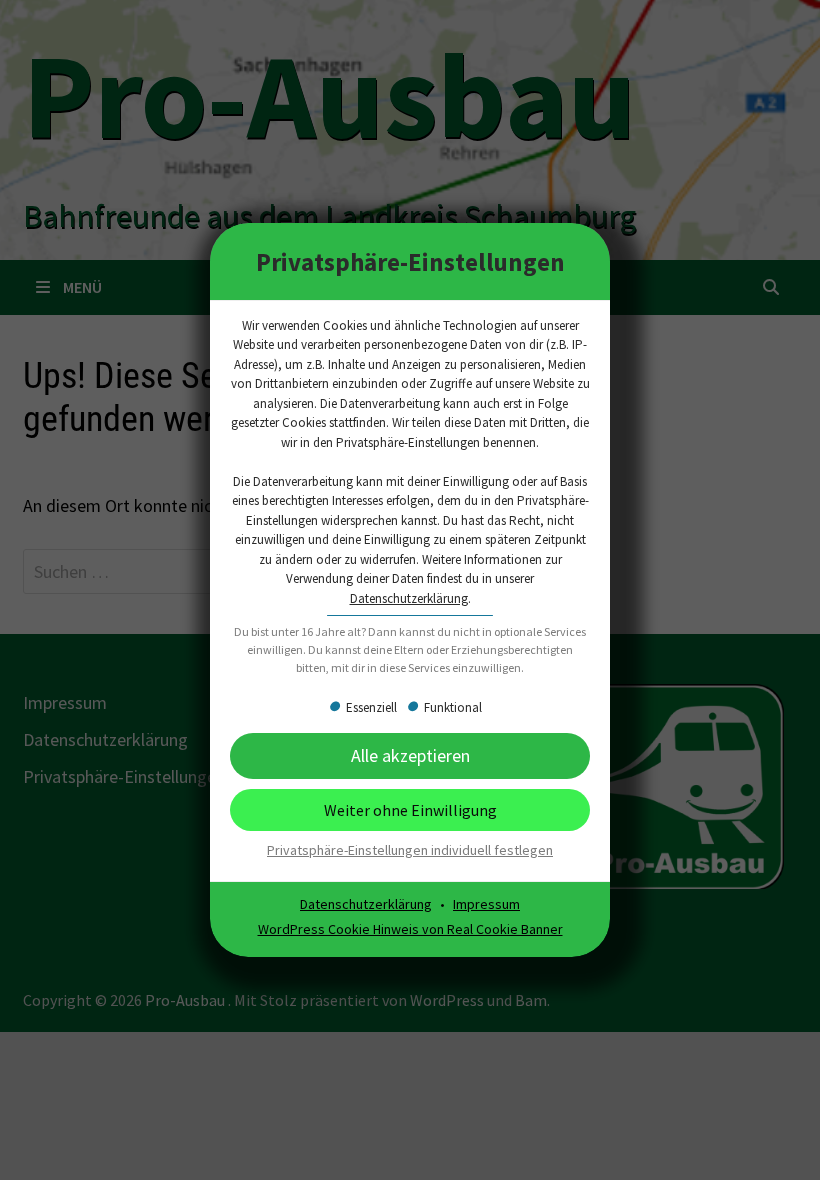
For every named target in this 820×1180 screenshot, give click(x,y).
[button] (410, 810)
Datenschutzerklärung (409, 598)
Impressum (486, 904)
